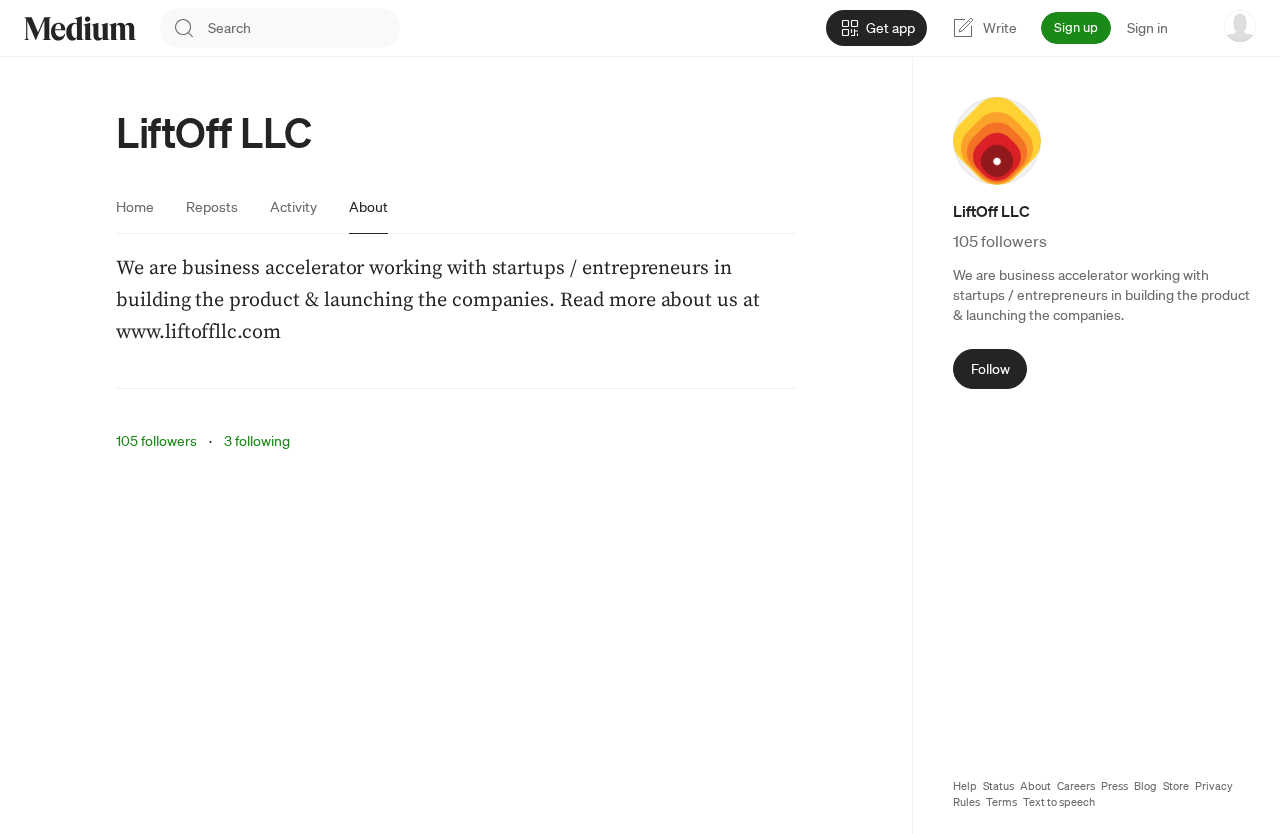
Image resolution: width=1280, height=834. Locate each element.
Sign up (1076, 27)
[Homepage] (80, 28)
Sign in (1147, 28)
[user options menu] (1240, 26)
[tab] (135, 207)
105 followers (156, 441)
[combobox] (304, 28)
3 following (257, 441)
